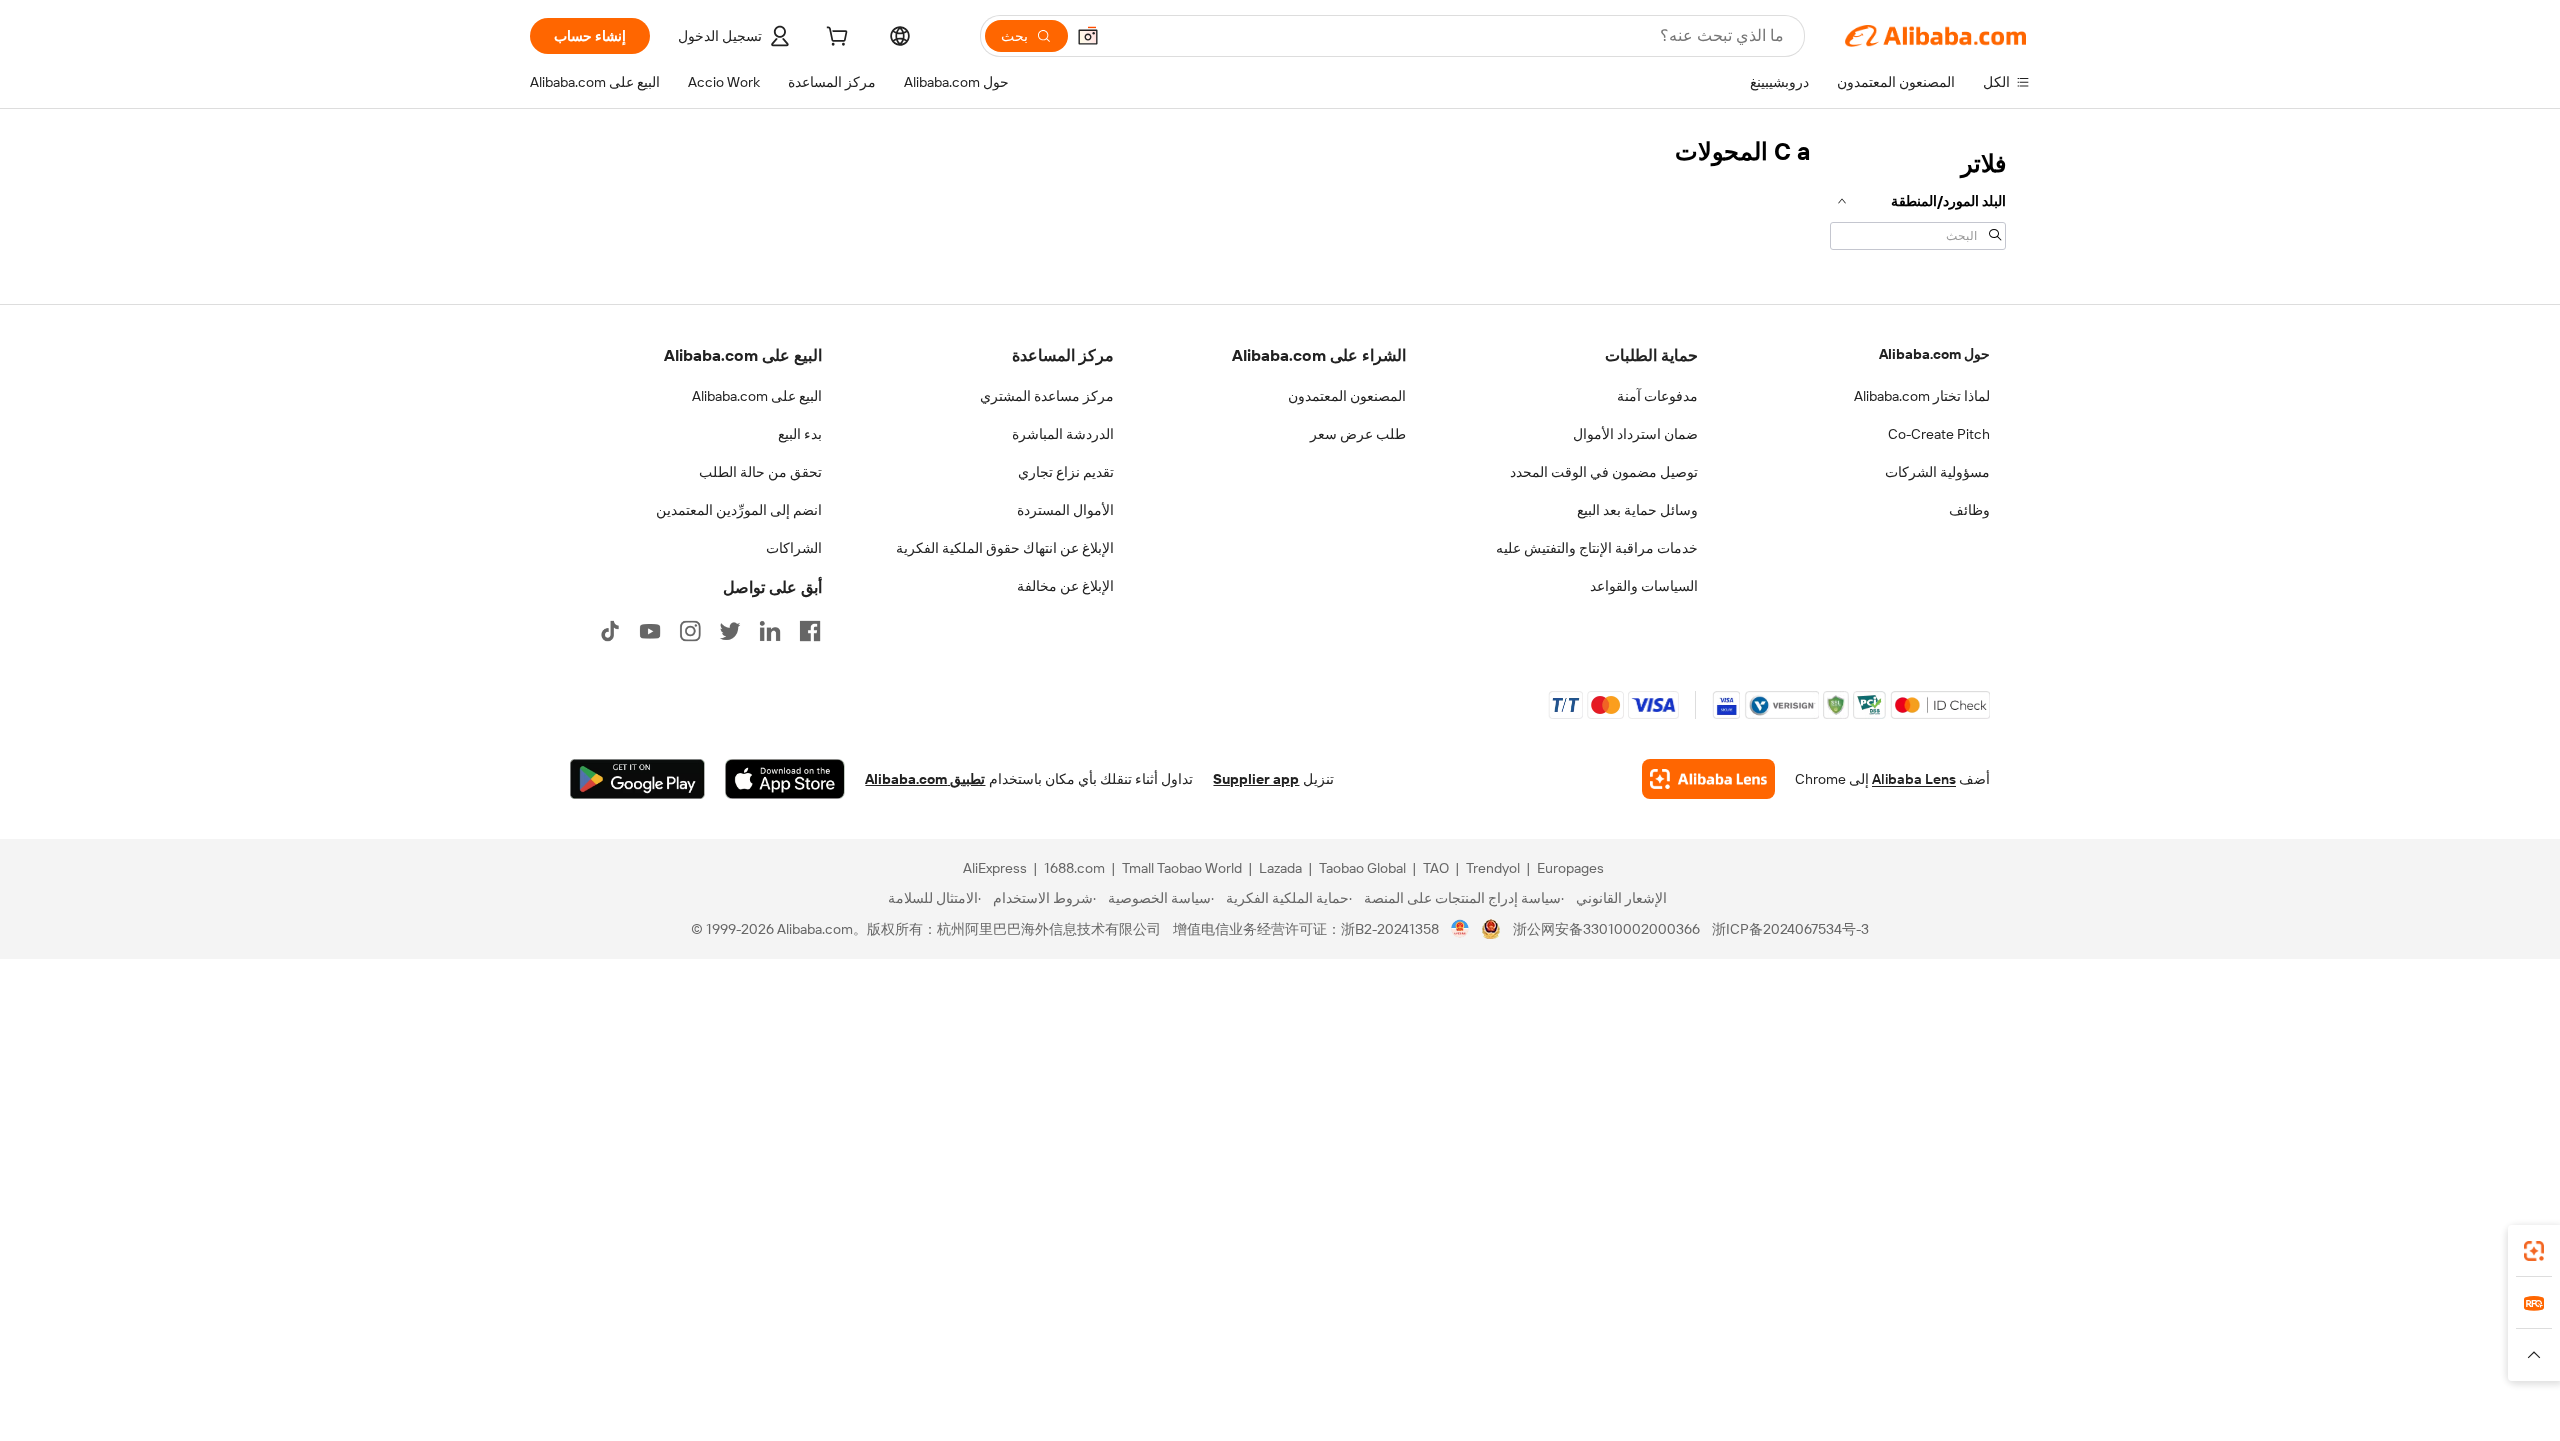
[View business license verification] (1460, 929)
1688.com (1074, 868)
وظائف (1969, 510)
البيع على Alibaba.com (757, 396)
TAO (1436, 868)
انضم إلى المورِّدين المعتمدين (739, 510)
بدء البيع (800, 434)
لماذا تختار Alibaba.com (1922, 396)
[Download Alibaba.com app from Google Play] (637, 779)
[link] (2534, 1251)
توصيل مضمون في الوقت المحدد (1604, 472)
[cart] (835, 39)
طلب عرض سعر (1358, 434)
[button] (1088, 36)
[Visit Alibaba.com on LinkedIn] (770, 631)
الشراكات (794, 548)
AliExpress (995, 868)
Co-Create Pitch (1939, 434)
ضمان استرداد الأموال (1635, 434)
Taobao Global (1362, 868)
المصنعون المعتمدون (1347, 396)
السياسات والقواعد (1644, 586)
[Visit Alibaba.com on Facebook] (810, 631)
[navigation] (1918, 198)
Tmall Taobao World (1182, 868)
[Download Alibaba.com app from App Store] (785, 779)
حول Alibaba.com (1934, 354)
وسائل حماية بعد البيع (1637, 510)
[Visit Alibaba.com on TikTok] (610, 631)
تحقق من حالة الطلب (760, 472)
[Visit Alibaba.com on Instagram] (690, 631)
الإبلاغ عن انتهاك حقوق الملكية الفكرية (1005, 548)
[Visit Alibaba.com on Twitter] (730, 631)
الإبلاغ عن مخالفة (1065, 586)
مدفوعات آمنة (1657, 396)
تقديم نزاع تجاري (1066, 472)
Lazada (1280, 868)
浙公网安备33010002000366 (1606, 929)
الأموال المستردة (1065, 510)
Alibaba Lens (1914, 779)
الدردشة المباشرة (1063, 434)
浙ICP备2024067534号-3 (1790, 929)
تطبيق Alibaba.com (925, 779)
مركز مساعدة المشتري (1047, 396)
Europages (1570, 868)
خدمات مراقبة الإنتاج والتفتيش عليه (1597, 548)
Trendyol (1493, 868)
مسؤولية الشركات (1937, 472)
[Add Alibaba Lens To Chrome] (1708, 779)
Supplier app (1256, 779)
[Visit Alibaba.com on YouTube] (650, 631)
